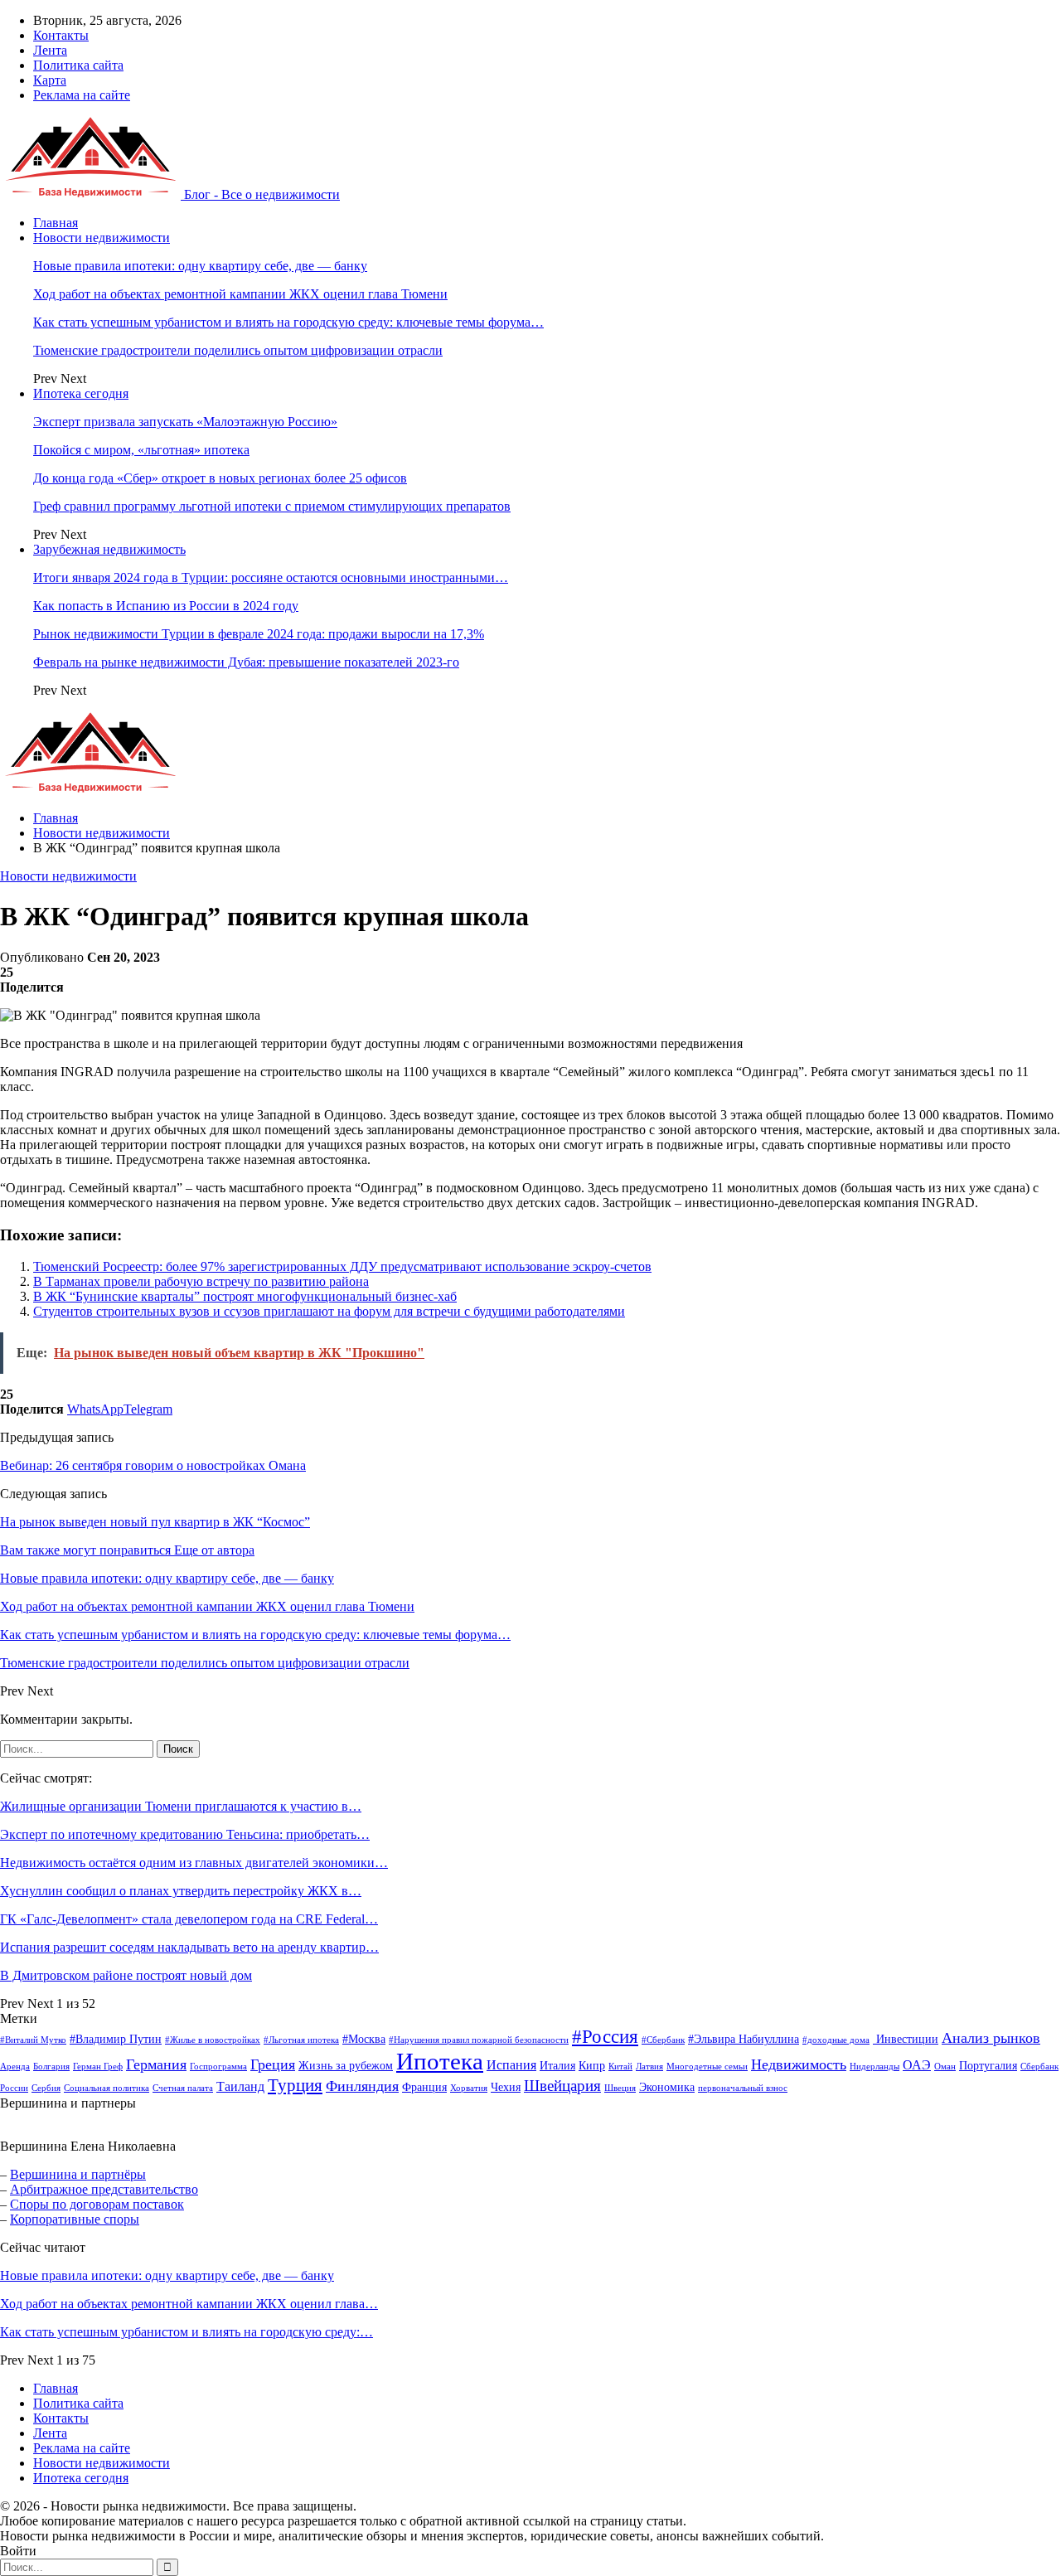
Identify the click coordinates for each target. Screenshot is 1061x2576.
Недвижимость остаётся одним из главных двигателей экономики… (194, 1863)
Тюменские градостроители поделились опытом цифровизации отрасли (238, 350)
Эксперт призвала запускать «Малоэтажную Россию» (185, 422)
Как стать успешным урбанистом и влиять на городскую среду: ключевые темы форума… (288, 322)
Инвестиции (906, 2039)
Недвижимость (799, 2064)
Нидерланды (874, 2067)
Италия (557, 2066)
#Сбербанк (663, 2040)
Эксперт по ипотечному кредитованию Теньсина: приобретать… (185, 1834)
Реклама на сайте (82, 95)
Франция (424, 2087)
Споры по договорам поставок (97, 2204)
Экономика (667, 2087)
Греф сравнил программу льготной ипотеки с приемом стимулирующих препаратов (272, 506)
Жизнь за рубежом (346, 2066)
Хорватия (469, 2088)
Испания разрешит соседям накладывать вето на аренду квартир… (189, 1947)
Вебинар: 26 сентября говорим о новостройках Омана (153, 1465)
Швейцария (562, 2086)
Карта (50, 80)
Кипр (592, 2066)
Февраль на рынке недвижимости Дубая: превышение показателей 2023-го (246, 662)
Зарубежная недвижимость (109, 549)
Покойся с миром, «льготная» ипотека (141, 450)
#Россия (605, 2037)
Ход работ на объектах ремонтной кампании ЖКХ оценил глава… (189, 2304)
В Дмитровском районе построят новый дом (126, 1975)
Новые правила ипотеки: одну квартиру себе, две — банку (200, 266)
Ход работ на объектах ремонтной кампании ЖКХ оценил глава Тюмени (240, 294)
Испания (511, 2065)
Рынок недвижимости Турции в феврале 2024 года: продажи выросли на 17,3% (259, 634)
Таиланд (240, 2086)
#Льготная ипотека (301, 2040)
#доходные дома (836, 2040)
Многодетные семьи (707, 2067)
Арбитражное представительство (104, 2189)
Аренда (15, 2067)
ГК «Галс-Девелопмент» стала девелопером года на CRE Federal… (189, 1919)
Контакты (61, 35)
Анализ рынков (991, 2038)
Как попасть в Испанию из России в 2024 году (166, 606)
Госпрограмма (218, 2067)
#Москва (364, 2039)
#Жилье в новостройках (213, 2040)
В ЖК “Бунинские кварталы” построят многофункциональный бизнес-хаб (245, 1296)
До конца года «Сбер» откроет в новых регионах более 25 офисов (220, 478)
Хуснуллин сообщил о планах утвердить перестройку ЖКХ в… (181, 1891)
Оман (945, 2067)
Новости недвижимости (102, 238)
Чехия (506, 2087)
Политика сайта (78, 65)
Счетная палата (183, 2088)
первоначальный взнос (743, 2088)
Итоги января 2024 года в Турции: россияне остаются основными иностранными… (271, 577)
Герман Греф (98, 2067)
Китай (620, 2067)
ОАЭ (917, 2065)
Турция (295, 2085)
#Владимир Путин (116, 2039)
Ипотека (440, 2061)
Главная (56, 223)
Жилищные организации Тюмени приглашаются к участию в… (181, 1806)
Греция (273, 2064)
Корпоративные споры (75, 2219)
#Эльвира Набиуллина (744, 2039)
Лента (50, 50)
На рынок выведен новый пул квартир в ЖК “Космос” (155, 1522)
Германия (156, 2064)
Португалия (988, 2066)
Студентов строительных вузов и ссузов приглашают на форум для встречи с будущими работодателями (329, 1311)
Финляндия (362, 2086)
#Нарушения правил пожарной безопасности (479, 2040)
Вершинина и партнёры (78, 2174)
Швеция (620, 2088)
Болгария (51, 2067)
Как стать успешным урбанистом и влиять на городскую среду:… (187, 2332)
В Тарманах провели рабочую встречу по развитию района (201, 1281)
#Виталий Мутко (33, 2040)
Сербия (46, 2088)
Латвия (649, 2067)
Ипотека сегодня (81, 393)
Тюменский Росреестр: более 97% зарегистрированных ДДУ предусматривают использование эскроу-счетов (342, 1266)
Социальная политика (107, 2088)
